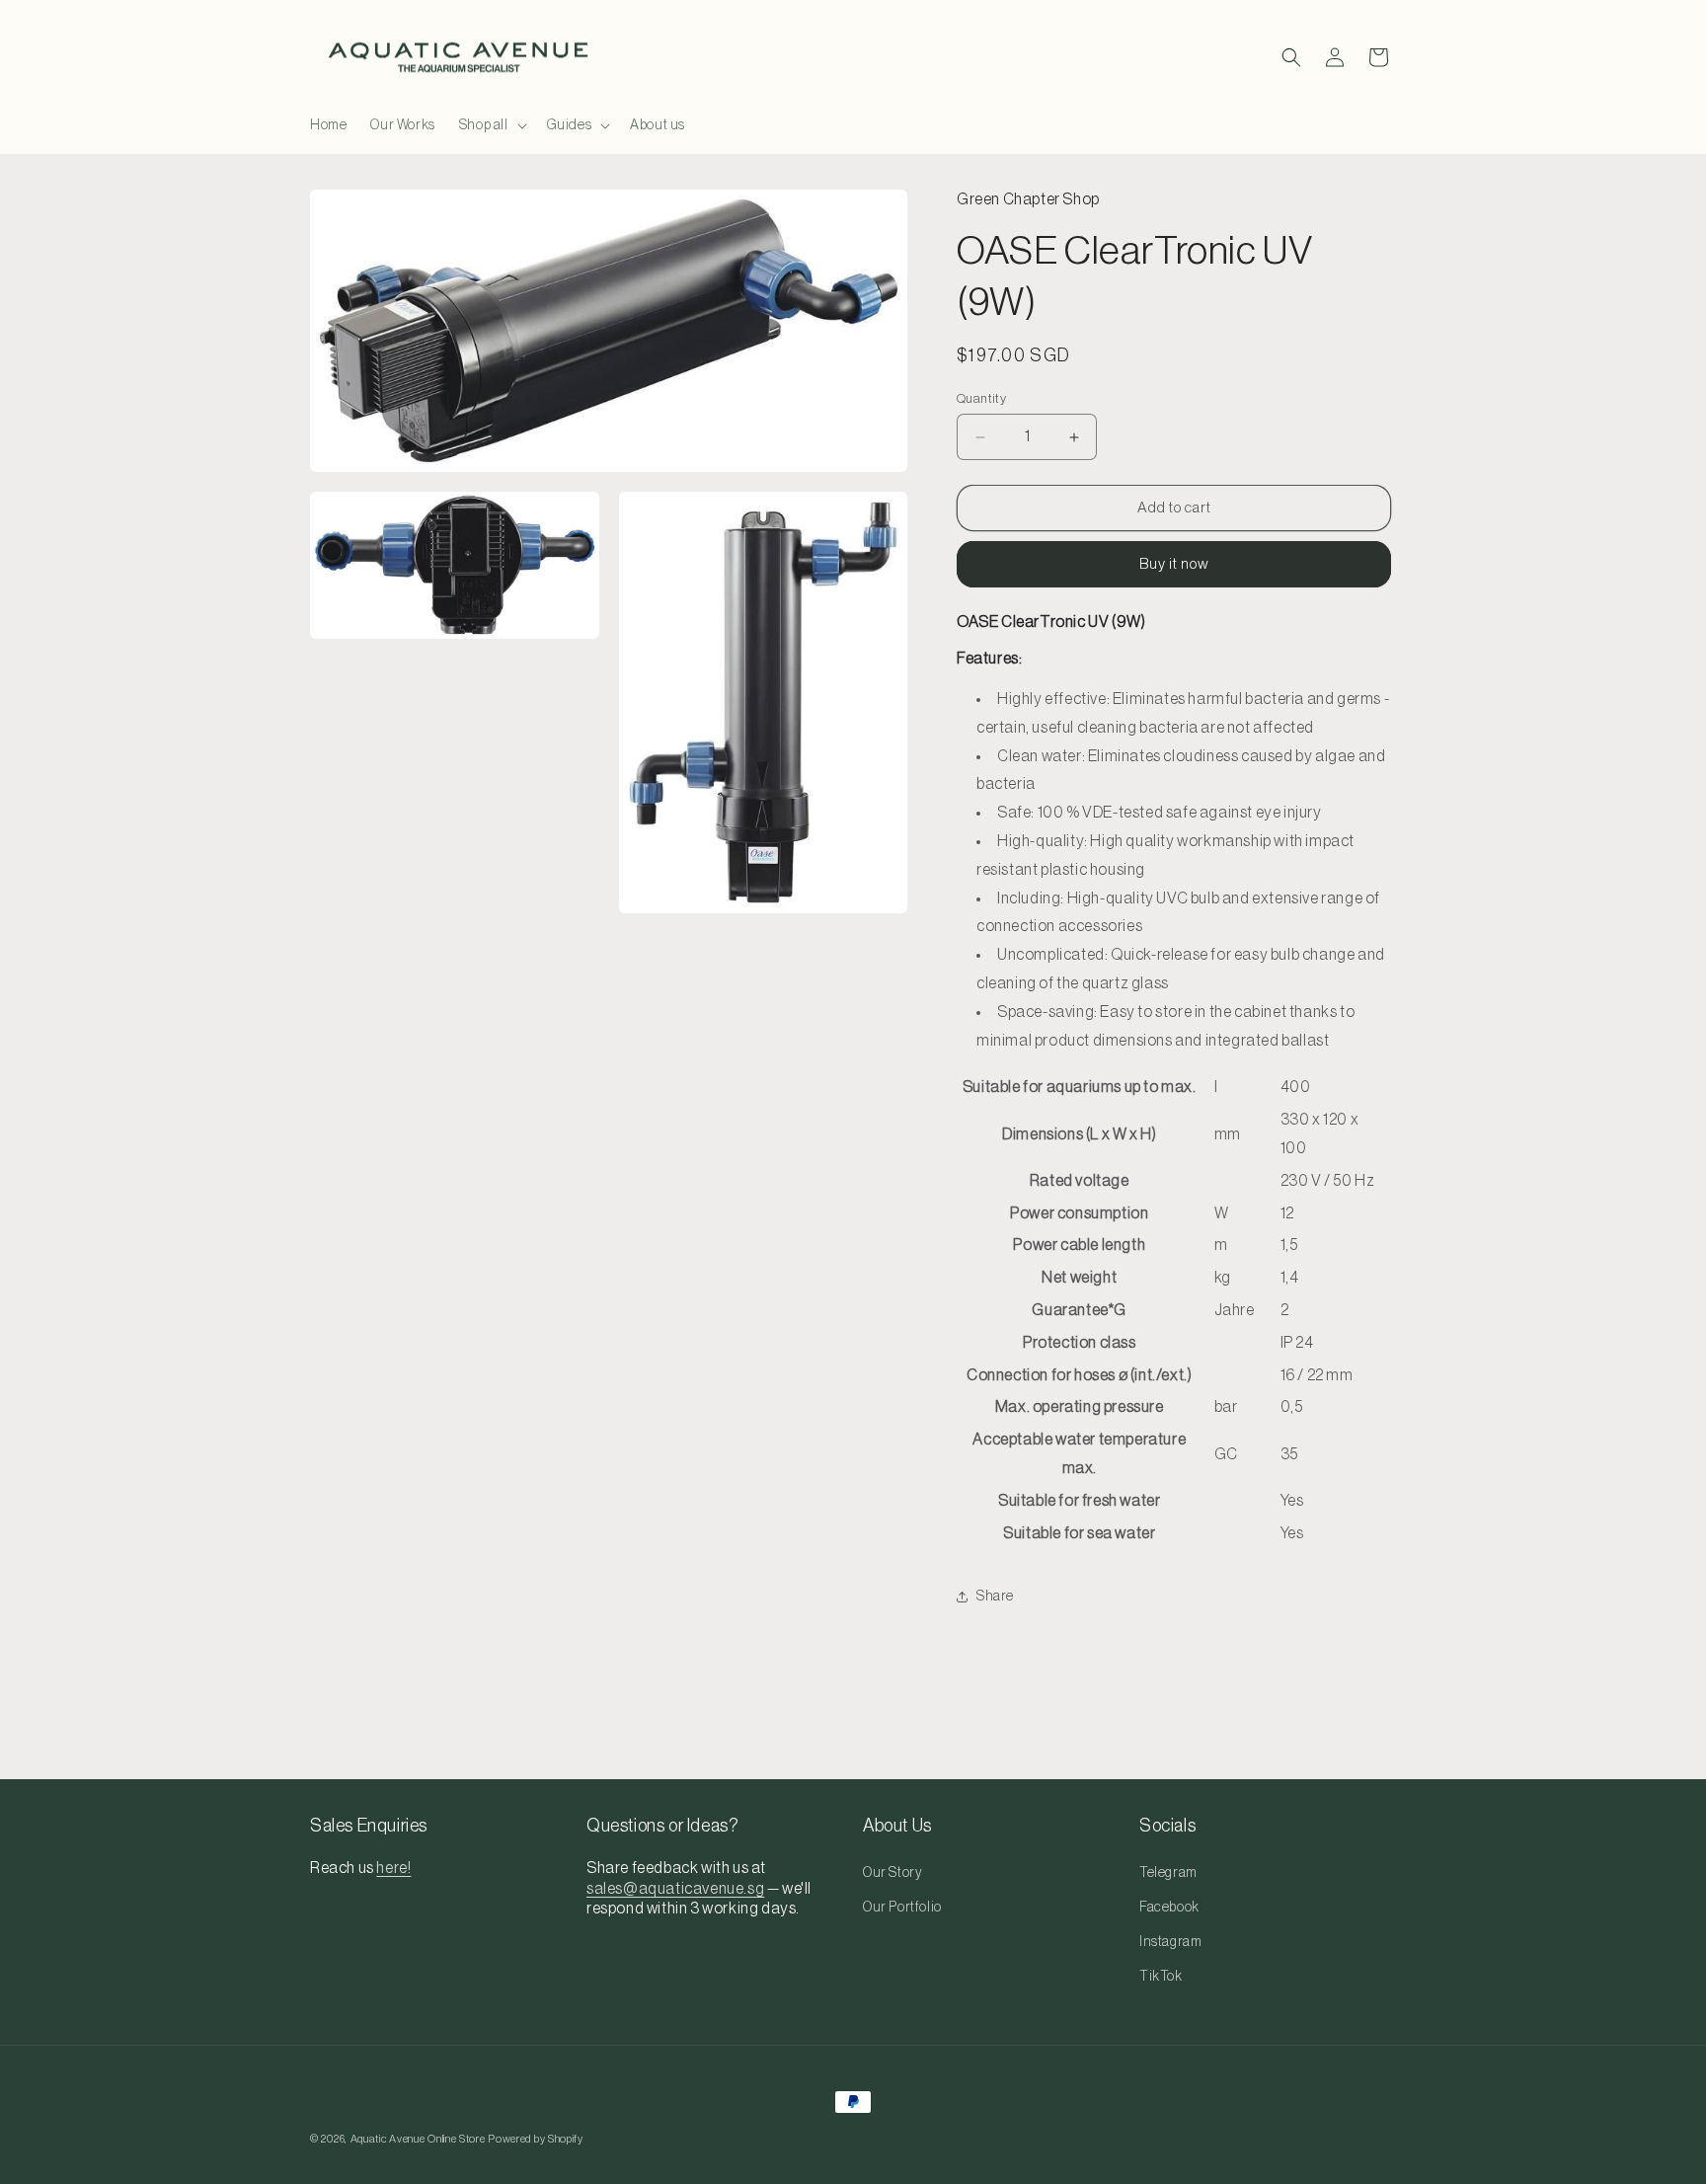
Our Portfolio (902, 1908)
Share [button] (995, 1597)
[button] (491, 125)
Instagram (1170, 1942)
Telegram (1168, 1873)
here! (393, 1868)
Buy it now (1174, 564)
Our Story (892, 1873)
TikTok (1161, 1977)
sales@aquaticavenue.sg (675, 1889)
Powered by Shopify (536, 2139)
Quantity (981, 398)
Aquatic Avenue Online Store (418, 2139)
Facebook (1169, 1908)
